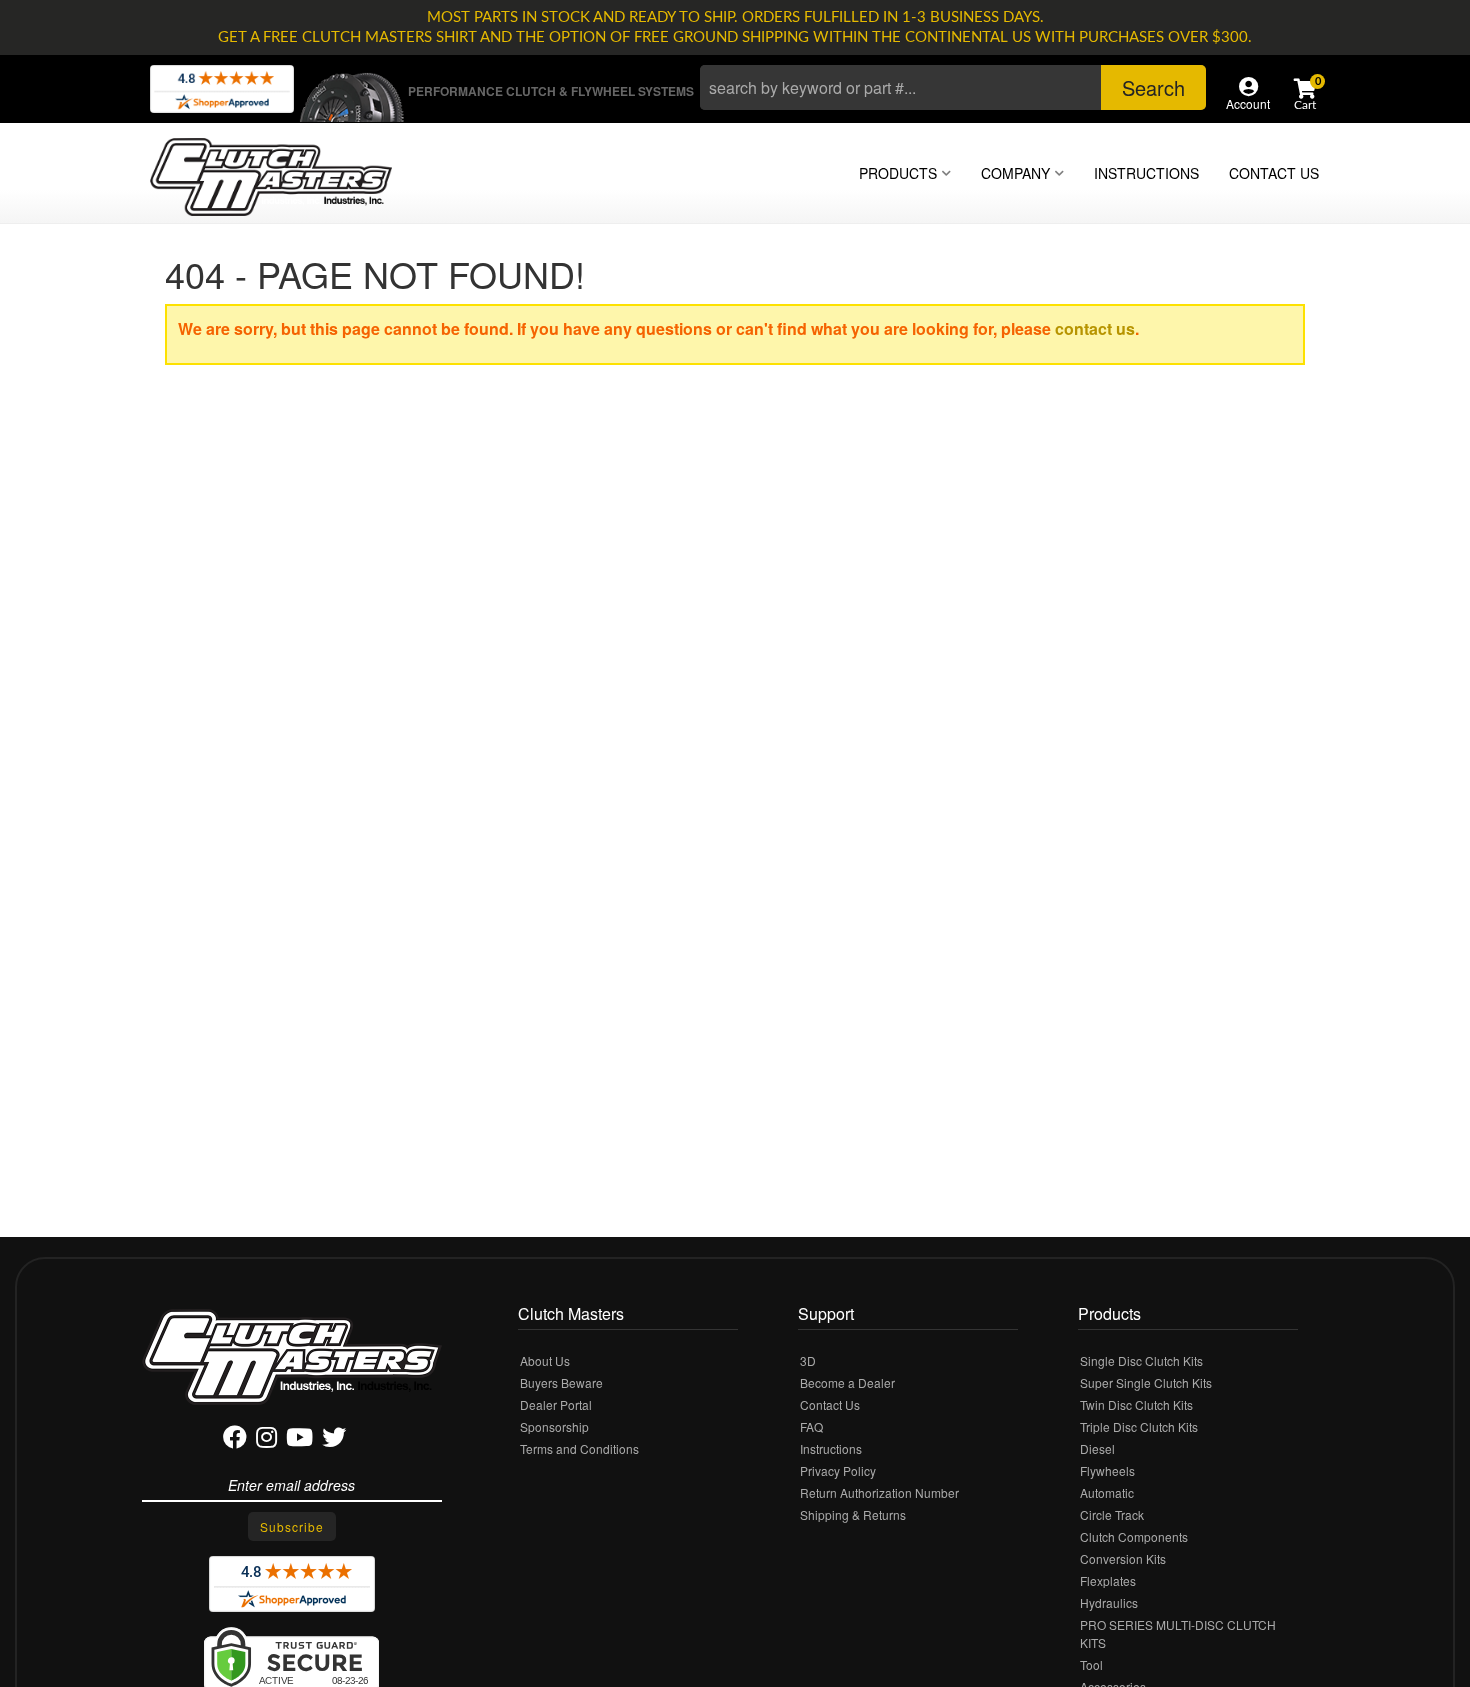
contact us (1095, 328)
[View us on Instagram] (266, 1440)
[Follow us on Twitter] (334, 1440)
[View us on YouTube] (299, 1440)
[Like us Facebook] (235, 1440)
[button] (953, 87)
